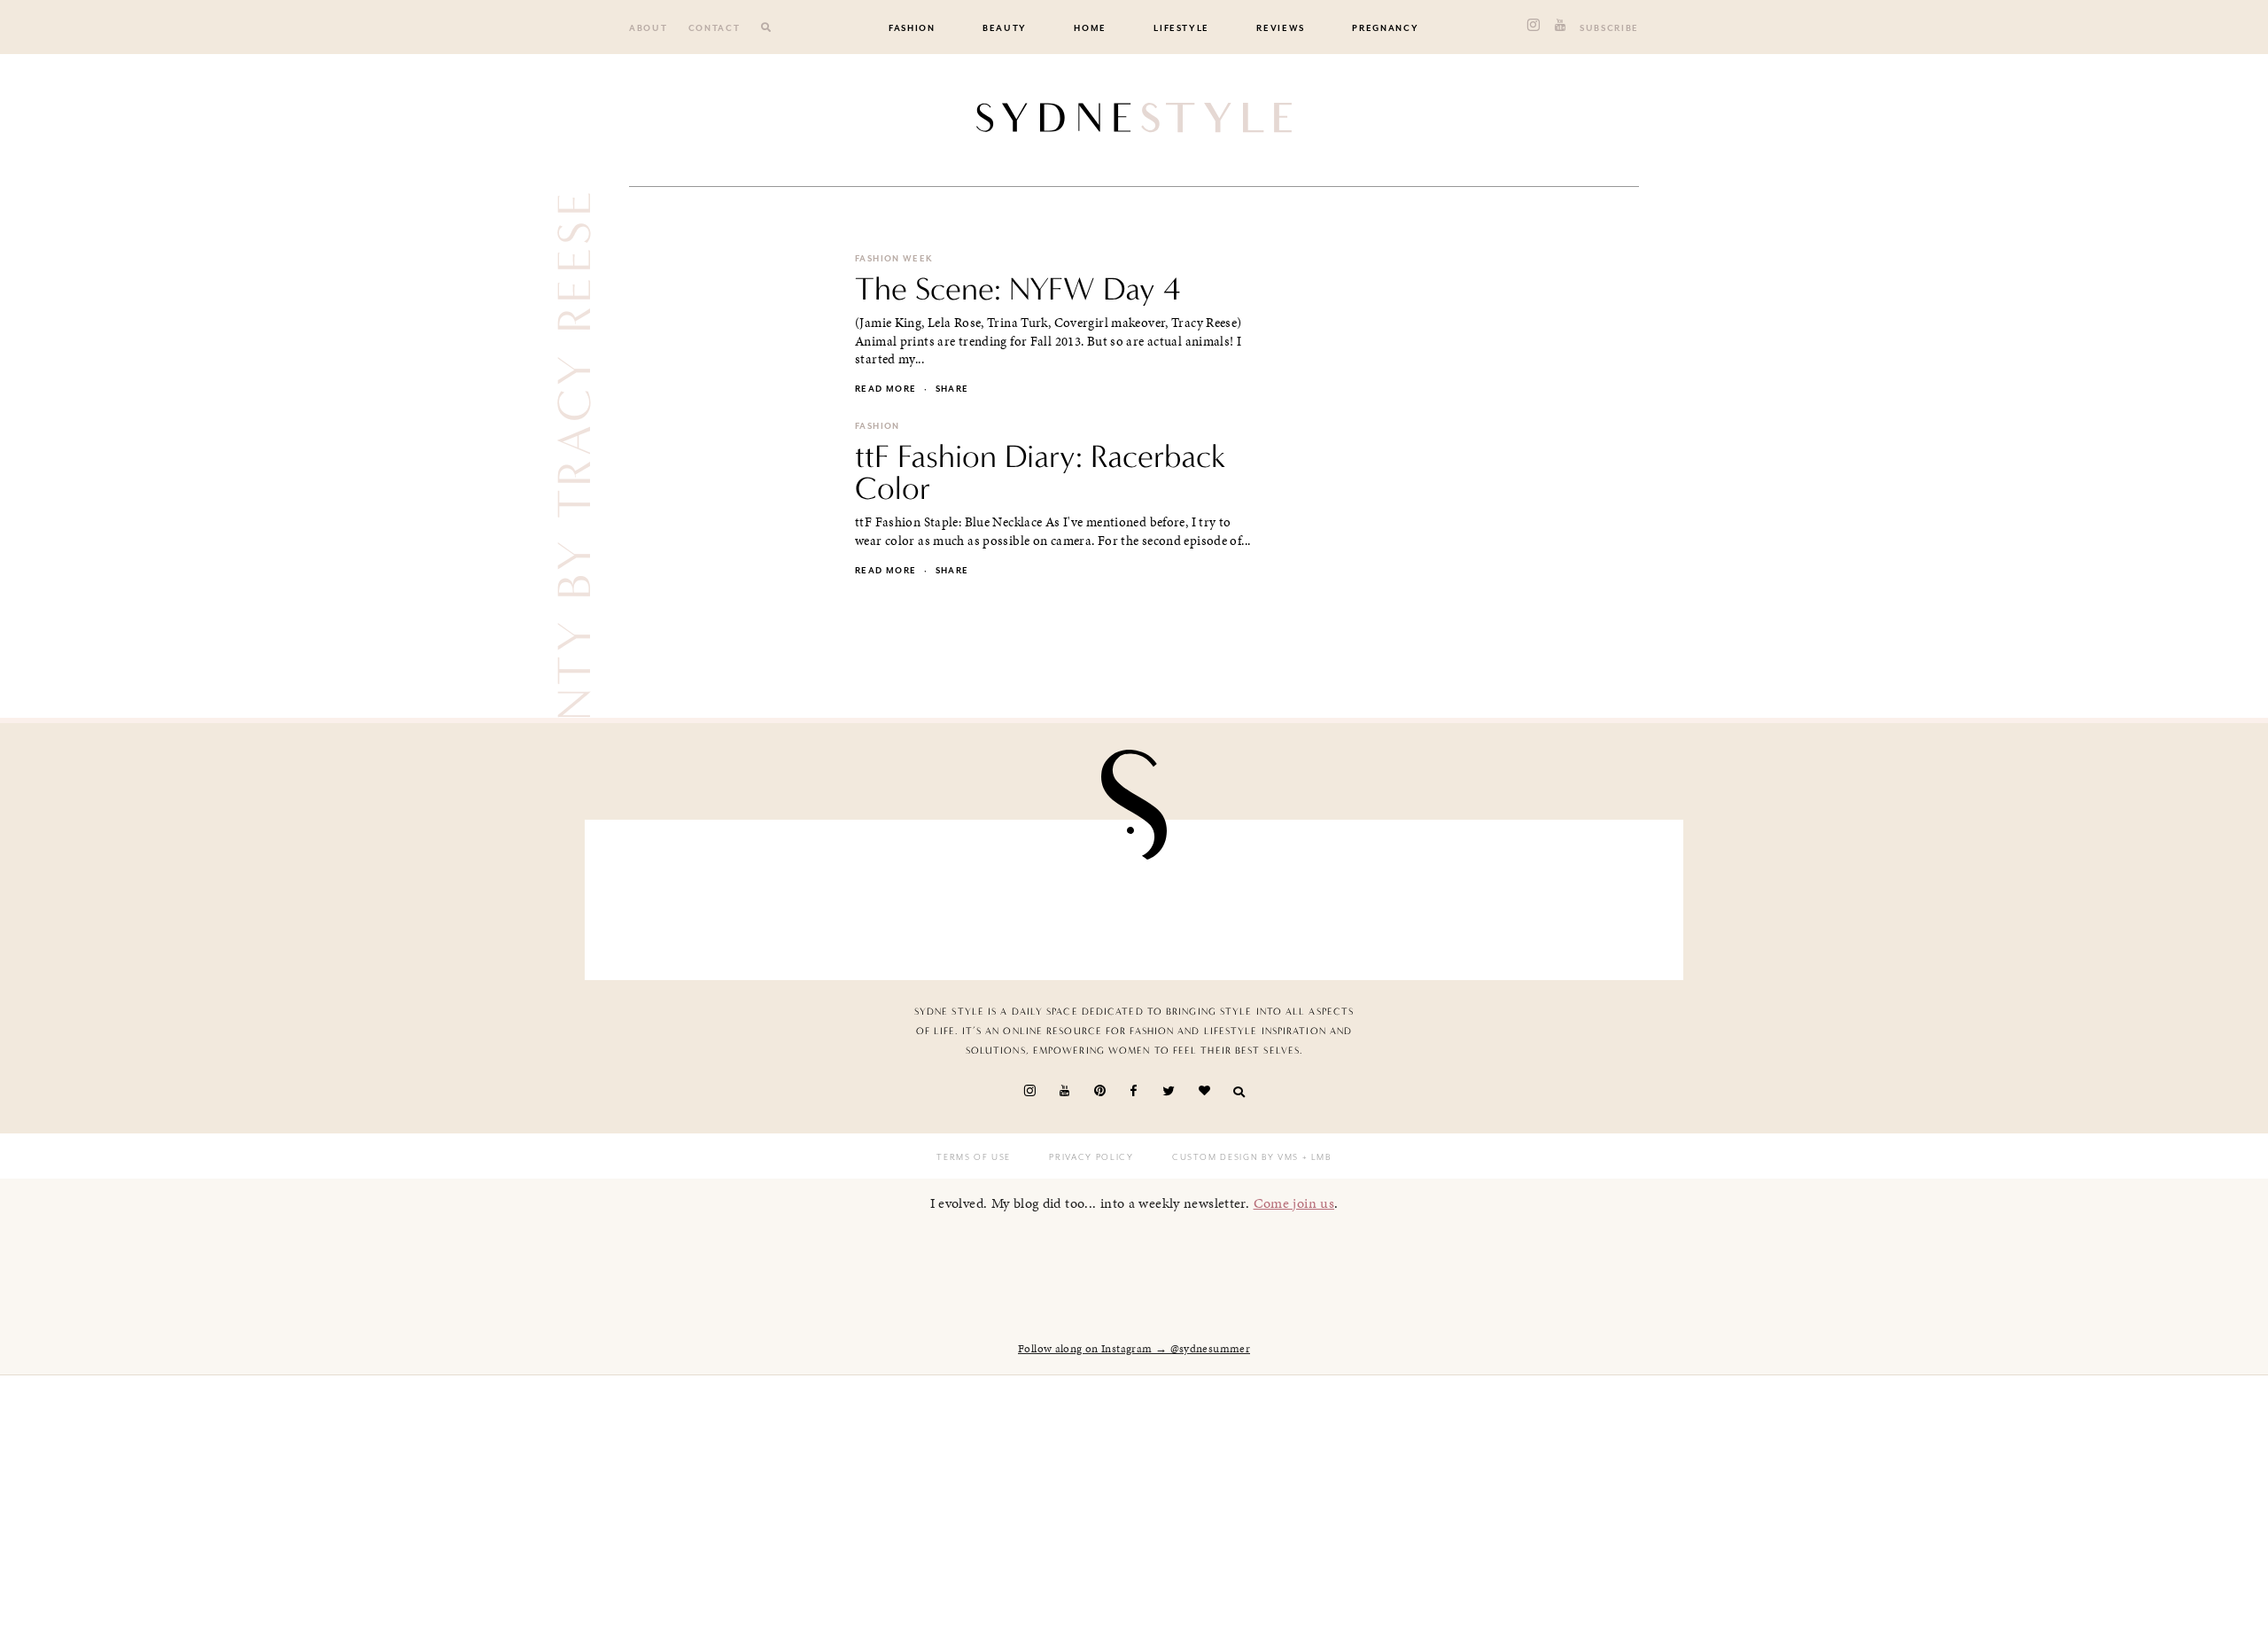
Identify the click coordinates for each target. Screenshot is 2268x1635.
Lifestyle (1181, 28)
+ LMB (1315, 1157)
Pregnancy (1385, 28)
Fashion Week (894, 259)
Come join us (1294, 1203)
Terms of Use (974, 1157)
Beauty (1005, 28)
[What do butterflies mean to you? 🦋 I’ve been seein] (687, 895)
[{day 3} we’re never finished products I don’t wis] (1223, 895)
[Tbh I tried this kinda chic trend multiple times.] (1402, 895)
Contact (715, 28)
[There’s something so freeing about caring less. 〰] (1045, 895)
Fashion (912, 28)
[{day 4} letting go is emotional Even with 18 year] (866, 895)
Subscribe (1609, 28)
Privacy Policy (1091, 1157)
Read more (885, 389)
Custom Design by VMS (1235, 1157)
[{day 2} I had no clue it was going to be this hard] (1581, 895)
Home (1090, 28)
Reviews (1281, 28)
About (648, 28)
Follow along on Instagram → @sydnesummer (1134, 1349)
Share (952, 389)
